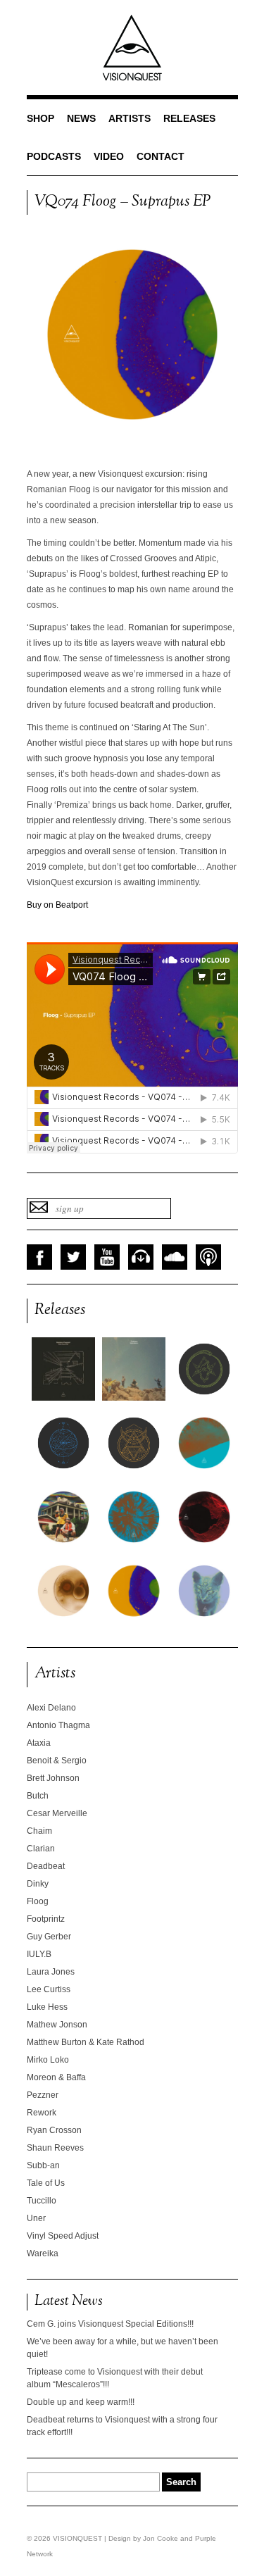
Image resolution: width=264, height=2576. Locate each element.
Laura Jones (51, 1972)
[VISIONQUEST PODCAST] (208, 1257)
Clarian (41, 1849)
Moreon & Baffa (56, 2077)
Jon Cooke (161, 2538)
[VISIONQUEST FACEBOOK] (39, 1257)
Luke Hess (47, 2007)
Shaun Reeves (55, 2148)
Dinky (38, 1884)
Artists (130, 118)
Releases (189, 118)
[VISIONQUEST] (132, 78)
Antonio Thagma (58, 1725)
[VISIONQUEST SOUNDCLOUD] (175, 1257)
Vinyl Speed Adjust (63, 2236)
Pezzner (43, 2095)
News (81, 118)
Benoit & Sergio (57, 1761)
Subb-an (43, 2165)
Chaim (39, 1831)
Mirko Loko (48, 2060)
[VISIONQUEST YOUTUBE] (107, 1257)
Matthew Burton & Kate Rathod (86, 2042)
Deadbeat (46, 1866)
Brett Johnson (53, 1778)
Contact (161, 156)
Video (109, 156)
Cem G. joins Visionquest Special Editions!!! (110, 2324)
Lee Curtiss (49, 1989)
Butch (38, 1796)
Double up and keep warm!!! (81, 2402)
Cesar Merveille (57, 1813)
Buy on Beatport (57, 905)
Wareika (43, 2253)
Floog (38, 1901)
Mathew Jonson (57, 2025)
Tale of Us (46, 2183)
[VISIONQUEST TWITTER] (73, 1257)
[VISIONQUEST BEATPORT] (141, 1257)
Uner (36, 2218)
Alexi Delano (51, 1708)
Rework (42, 2113)
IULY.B (39, 1954)
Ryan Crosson (54, 2130)
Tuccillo (42, 2201)
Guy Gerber (49, 1937)
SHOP (40, 118)
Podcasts (54, 156)
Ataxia (39, 1743)
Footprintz (46, 1919)
